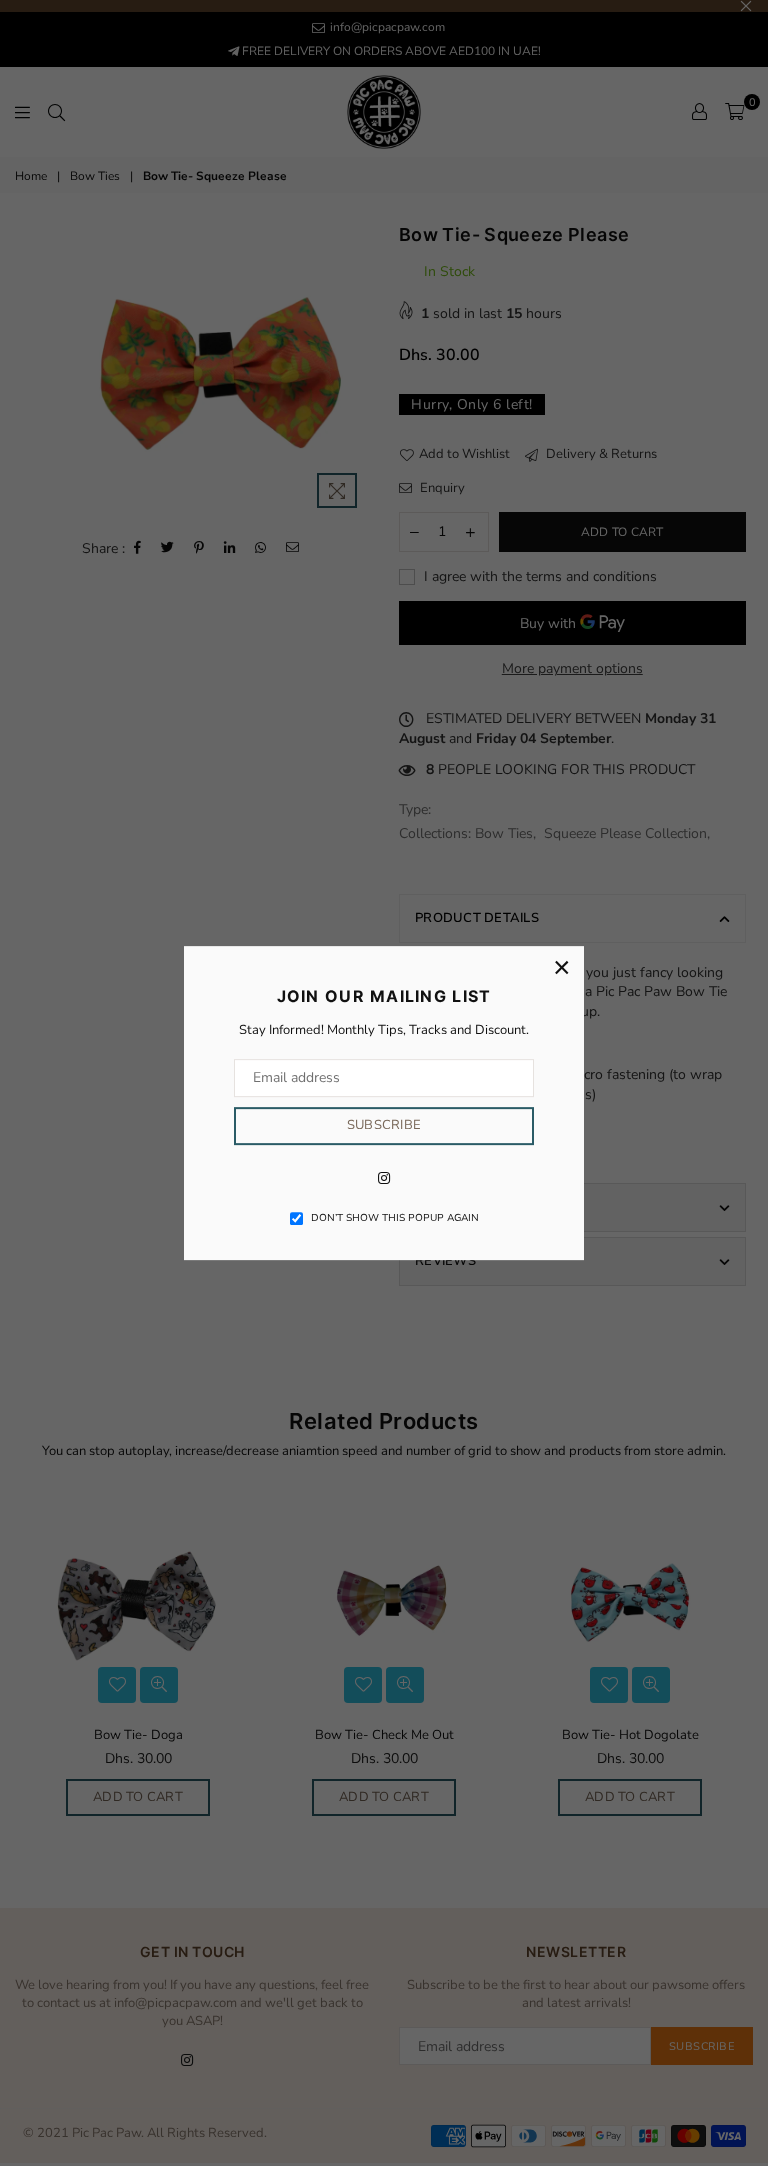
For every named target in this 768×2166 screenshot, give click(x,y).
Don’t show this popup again (395, 1218)
